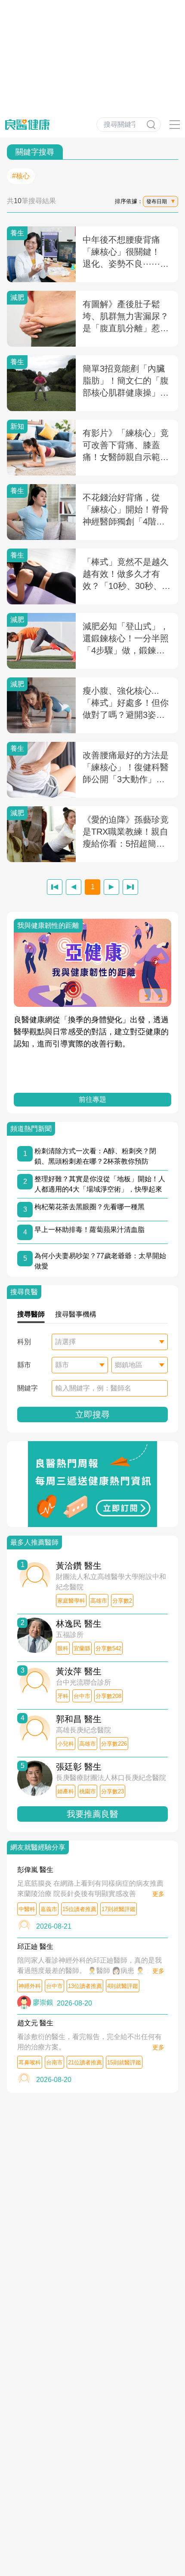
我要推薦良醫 (92, 1814)
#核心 (21, 176)
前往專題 (92, 1099)
